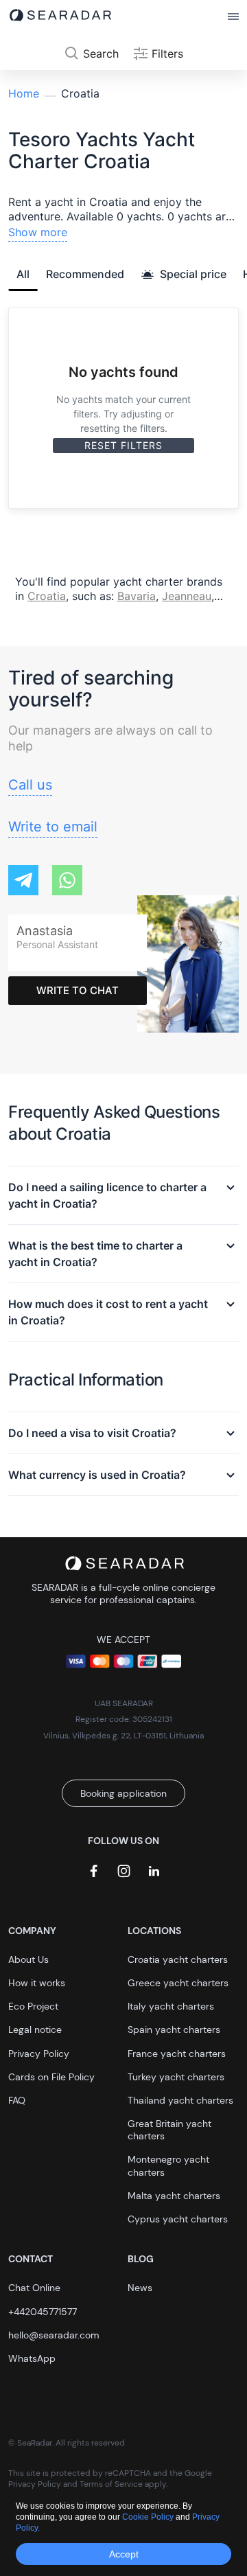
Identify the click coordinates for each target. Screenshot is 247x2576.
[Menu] (233, 17)
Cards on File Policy (51, 2077)
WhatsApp (32, 2358)
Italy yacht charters (171, 2006)
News (140, 2288)
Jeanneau (187, 596)
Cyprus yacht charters (178, 2219)
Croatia (47, 596)
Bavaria (137, 596)
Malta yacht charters (174, 2196)
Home (24, 93)
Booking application (123, 1793)
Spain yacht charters (174, 2029)
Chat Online (34, 2288)
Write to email (53, 827)
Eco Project (33, 2006)
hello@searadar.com (54, 2335)
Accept (124, 2554)
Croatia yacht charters (178, 1959)
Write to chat (78, 990)
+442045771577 (43, 2312)
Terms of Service (111, 2484)
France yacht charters (177, 2054)
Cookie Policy (149, 2517)
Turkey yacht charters (176, 2077)
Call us (30, 785)
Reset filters (123, 445)
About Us (28, 1959)
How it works (37, 1983)
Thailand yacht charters (180, 2100)
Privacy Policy (39, 2054)
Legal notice (35, 2029)
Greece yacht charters (178, 1983)
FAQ (17, 2100)
